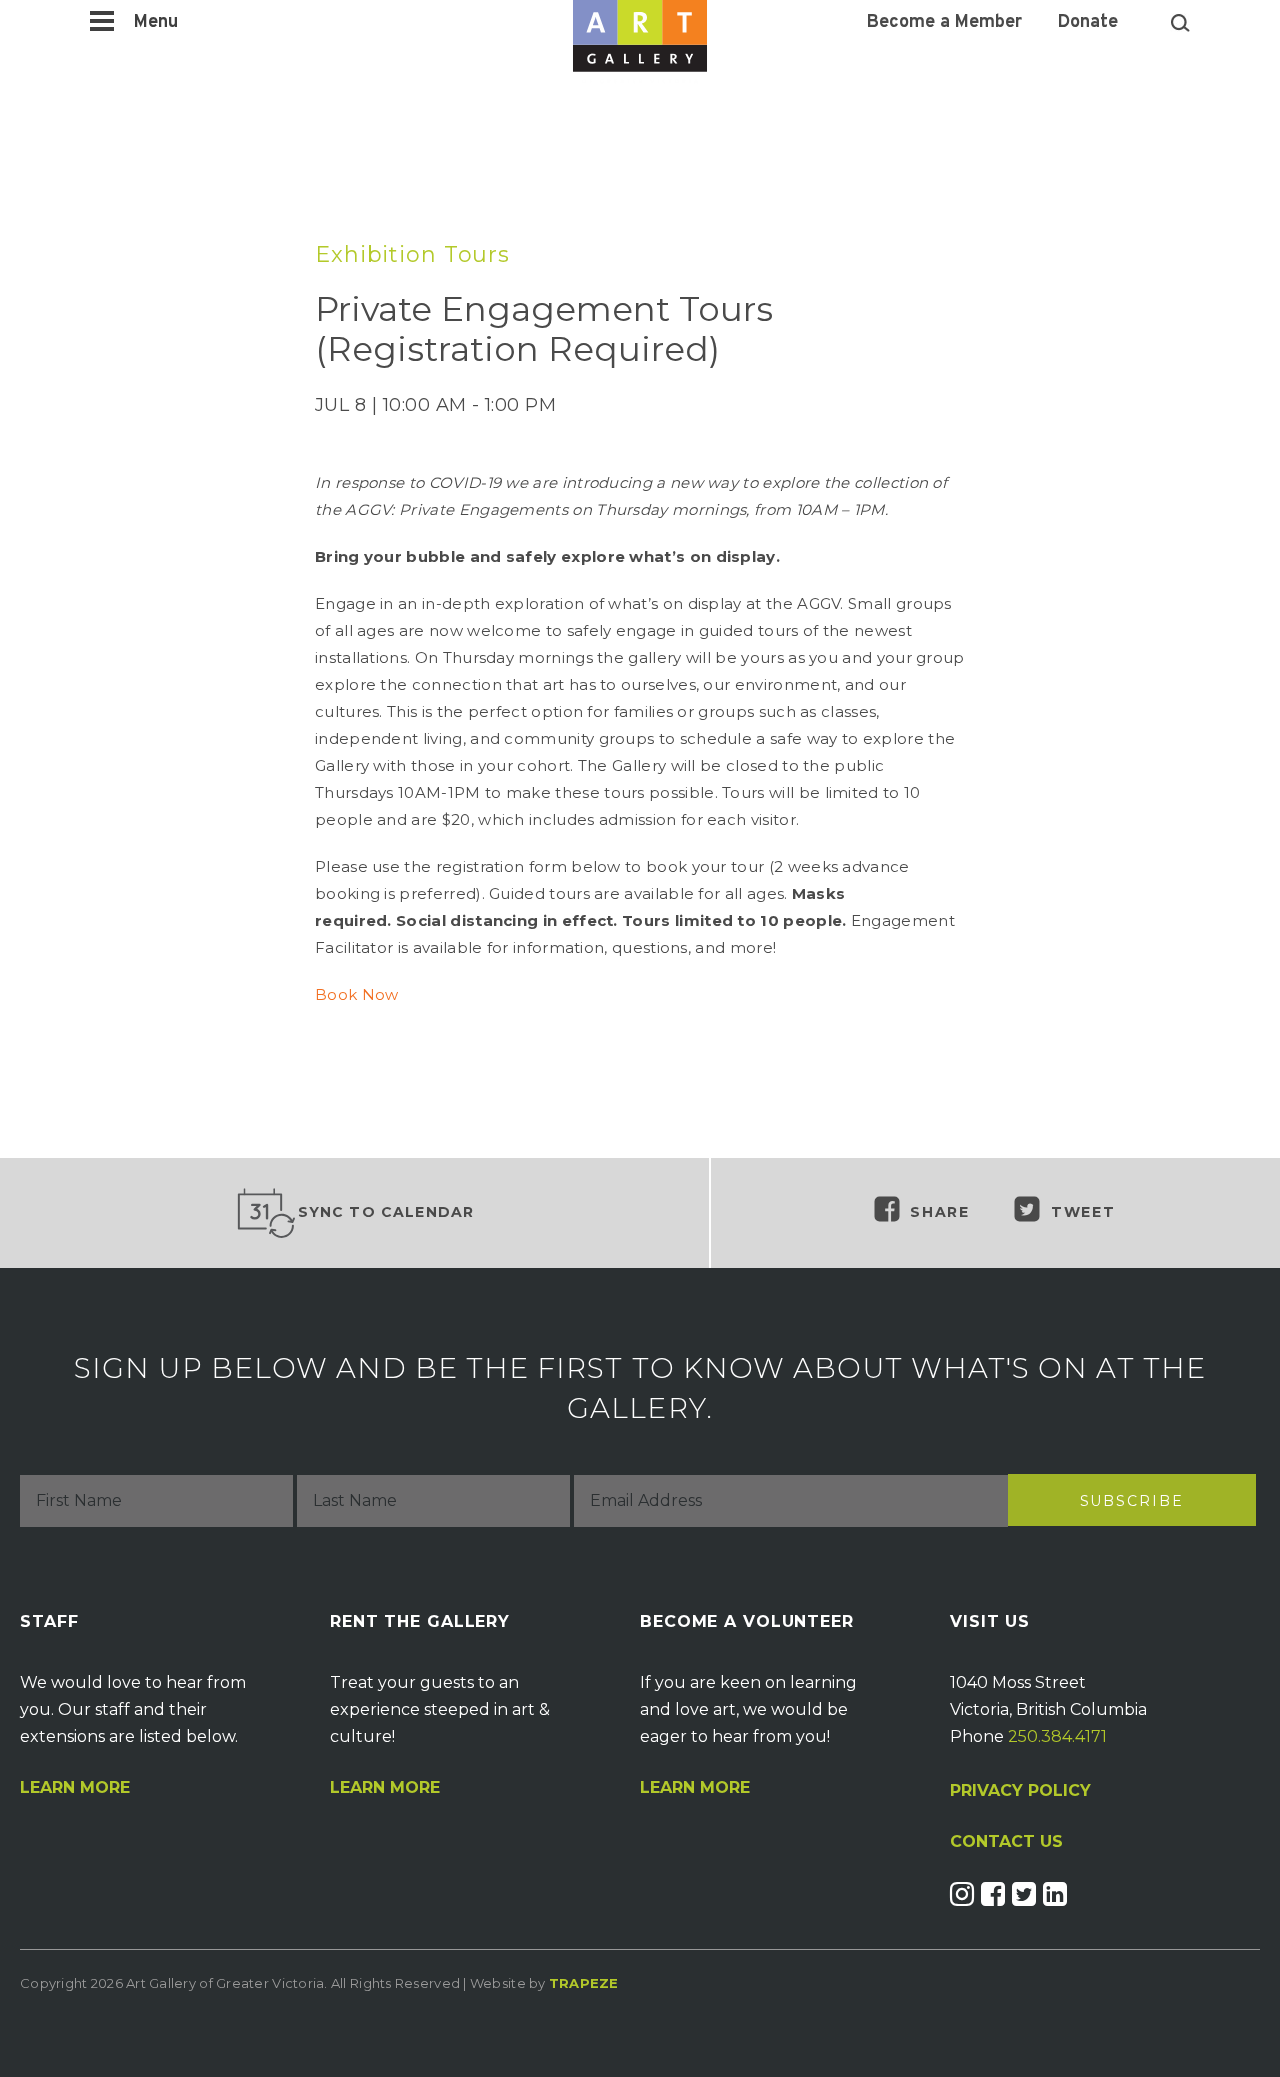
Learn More (75, 1788)
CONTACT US (1006, 1842)
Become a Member (944, 23)
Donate (1088, 23)
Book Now (356, 994)
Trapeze (584, 1983)
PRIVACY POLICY (1020, 1790)
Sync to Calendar (386, 1212)
